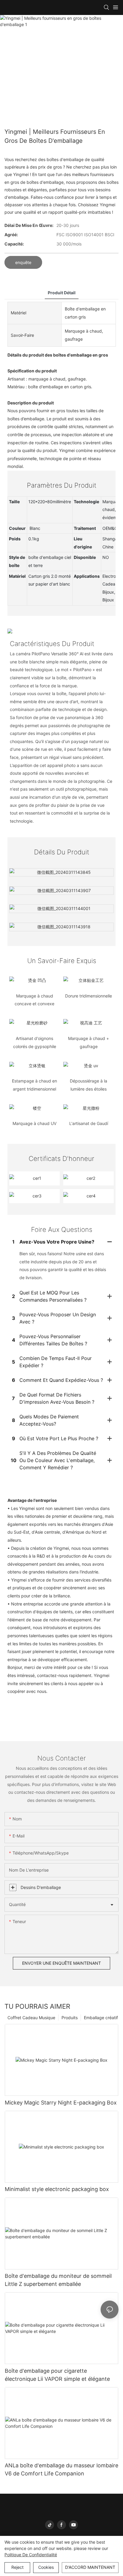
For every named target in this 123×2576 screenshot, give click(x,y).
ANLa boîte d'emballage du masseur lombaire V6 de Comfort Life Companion (61, 2469)
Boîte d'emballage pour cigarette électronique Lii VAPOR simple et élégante (57, 2375)
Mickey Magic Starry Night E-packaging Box (61, 2103)
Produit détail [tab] (62, 293)
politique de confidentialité (31, 2555)
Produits (70, 2018)
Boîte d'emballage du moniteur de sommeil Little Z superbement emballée (58, 2280)
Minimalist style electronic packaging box (57, 2189)
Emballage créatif (101, 2018)
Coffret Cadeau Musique (31, 2018)
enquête (23, 262)
